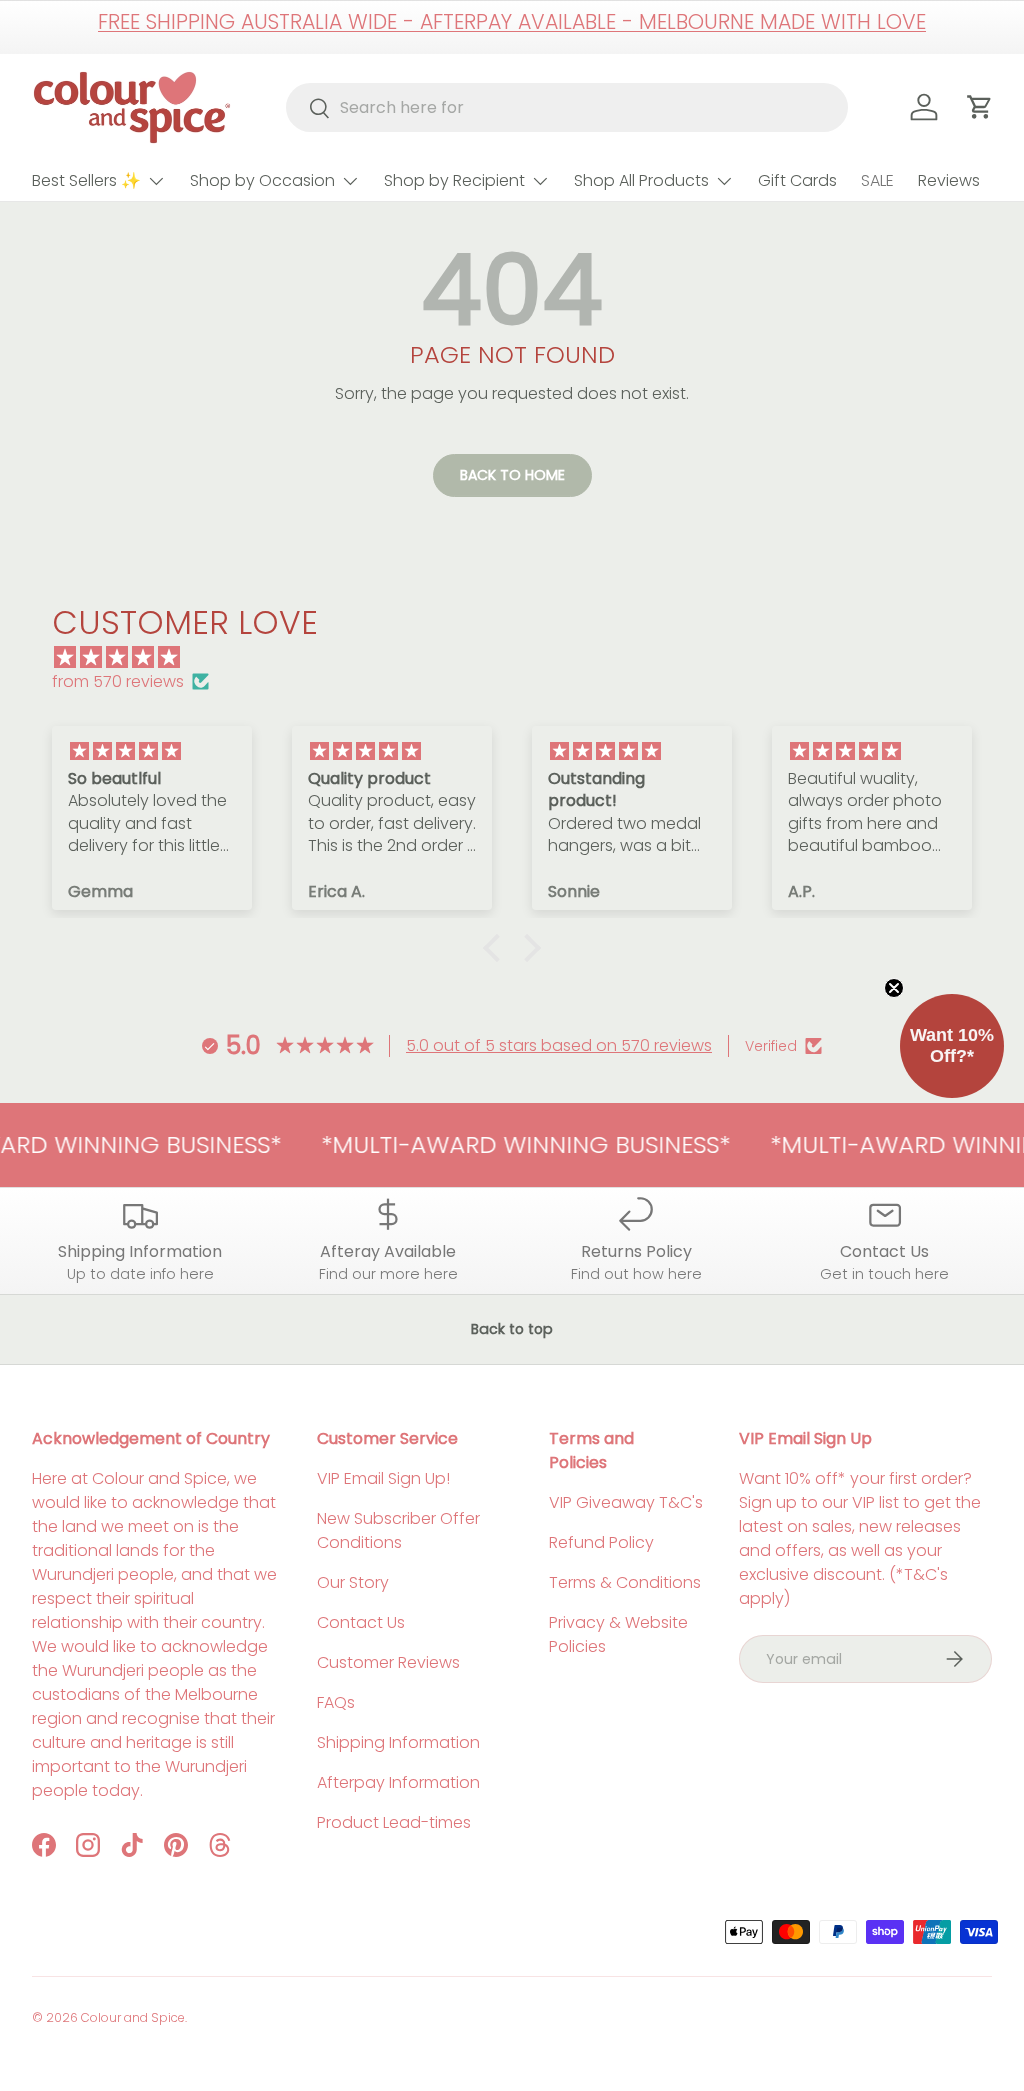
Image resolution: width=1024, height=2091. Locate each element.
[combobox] (567, 107)
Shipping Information (398, 1742)
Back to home (512, 475)
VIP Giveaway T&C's (626, 1502)
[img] (522, 657)
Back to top (512, 1329)
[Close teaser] (894, 988)
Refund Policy (601, 1542)
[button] (497, 948)
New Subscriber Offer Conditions (398, 1530)
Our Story (353, 1582)
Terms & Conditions (625, 1582)
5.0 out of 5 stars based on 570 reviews (559, 1045)
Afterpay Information (398, 1782)
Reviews (949, 180)
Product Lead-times (394, 1822)
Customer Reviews (388, 1662)
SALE (877, 180)
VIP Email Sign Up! (383, 1478)
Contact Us (361, 1622)
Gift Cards (797, 180)
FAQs (336, 1702)
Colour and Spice (133, 2017)
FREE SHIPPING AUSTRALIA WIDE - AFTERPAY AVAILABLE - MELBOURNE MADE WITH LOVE (512, 21)
